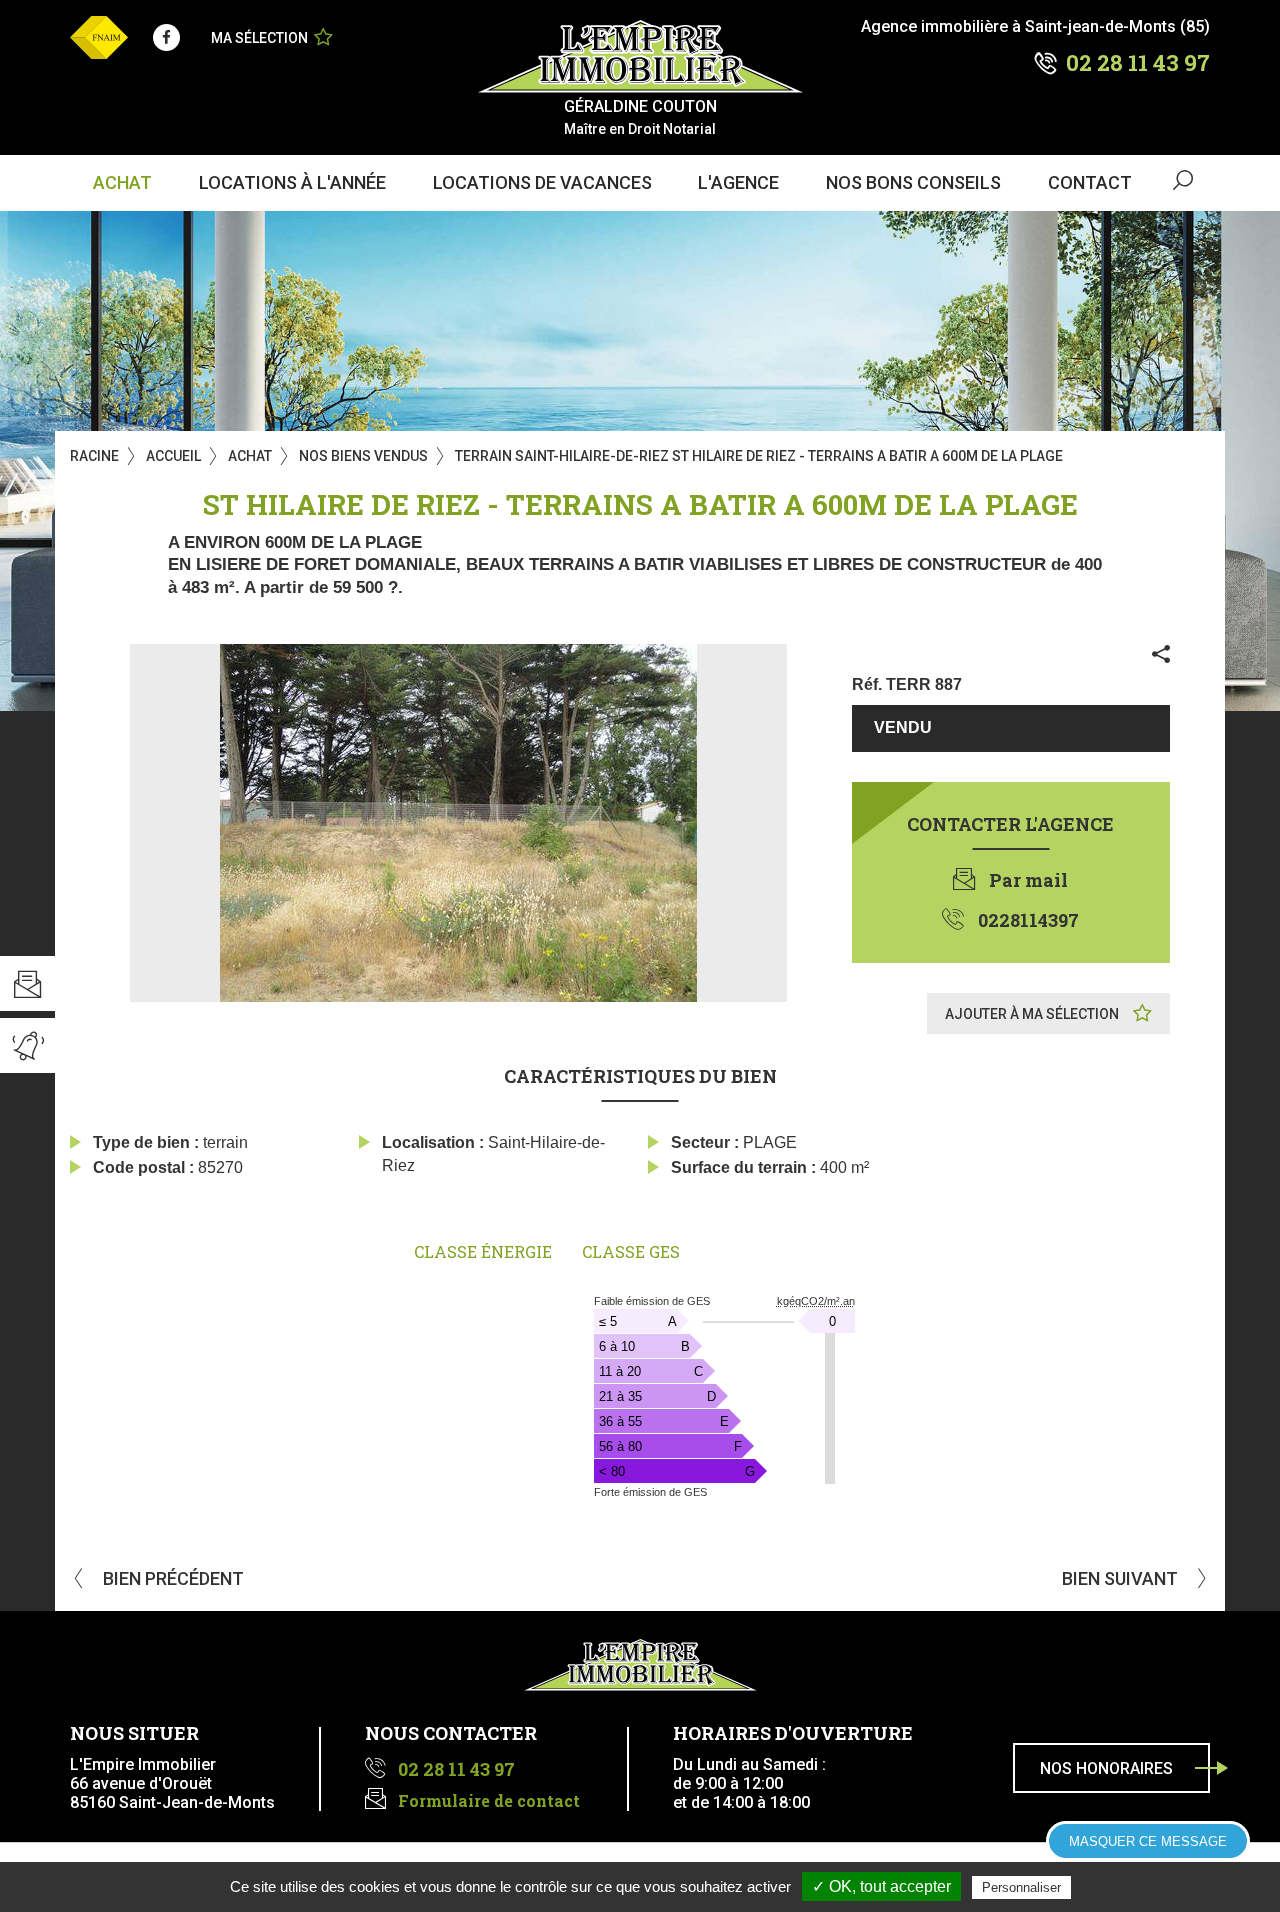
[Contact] (27, 983)
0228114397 (1028, 920)
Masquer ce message (1148, 1841)
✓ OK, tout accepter (881, 1886)
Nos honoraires (1106, 1768)
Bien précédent (171, 1578)
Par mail (1028, 880)
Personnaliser (1021, 1887)
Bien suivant (1122, 1578)
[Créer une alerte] (27, 1045)
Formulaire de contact (489, 1800)
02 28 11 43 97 (1138, 62)
